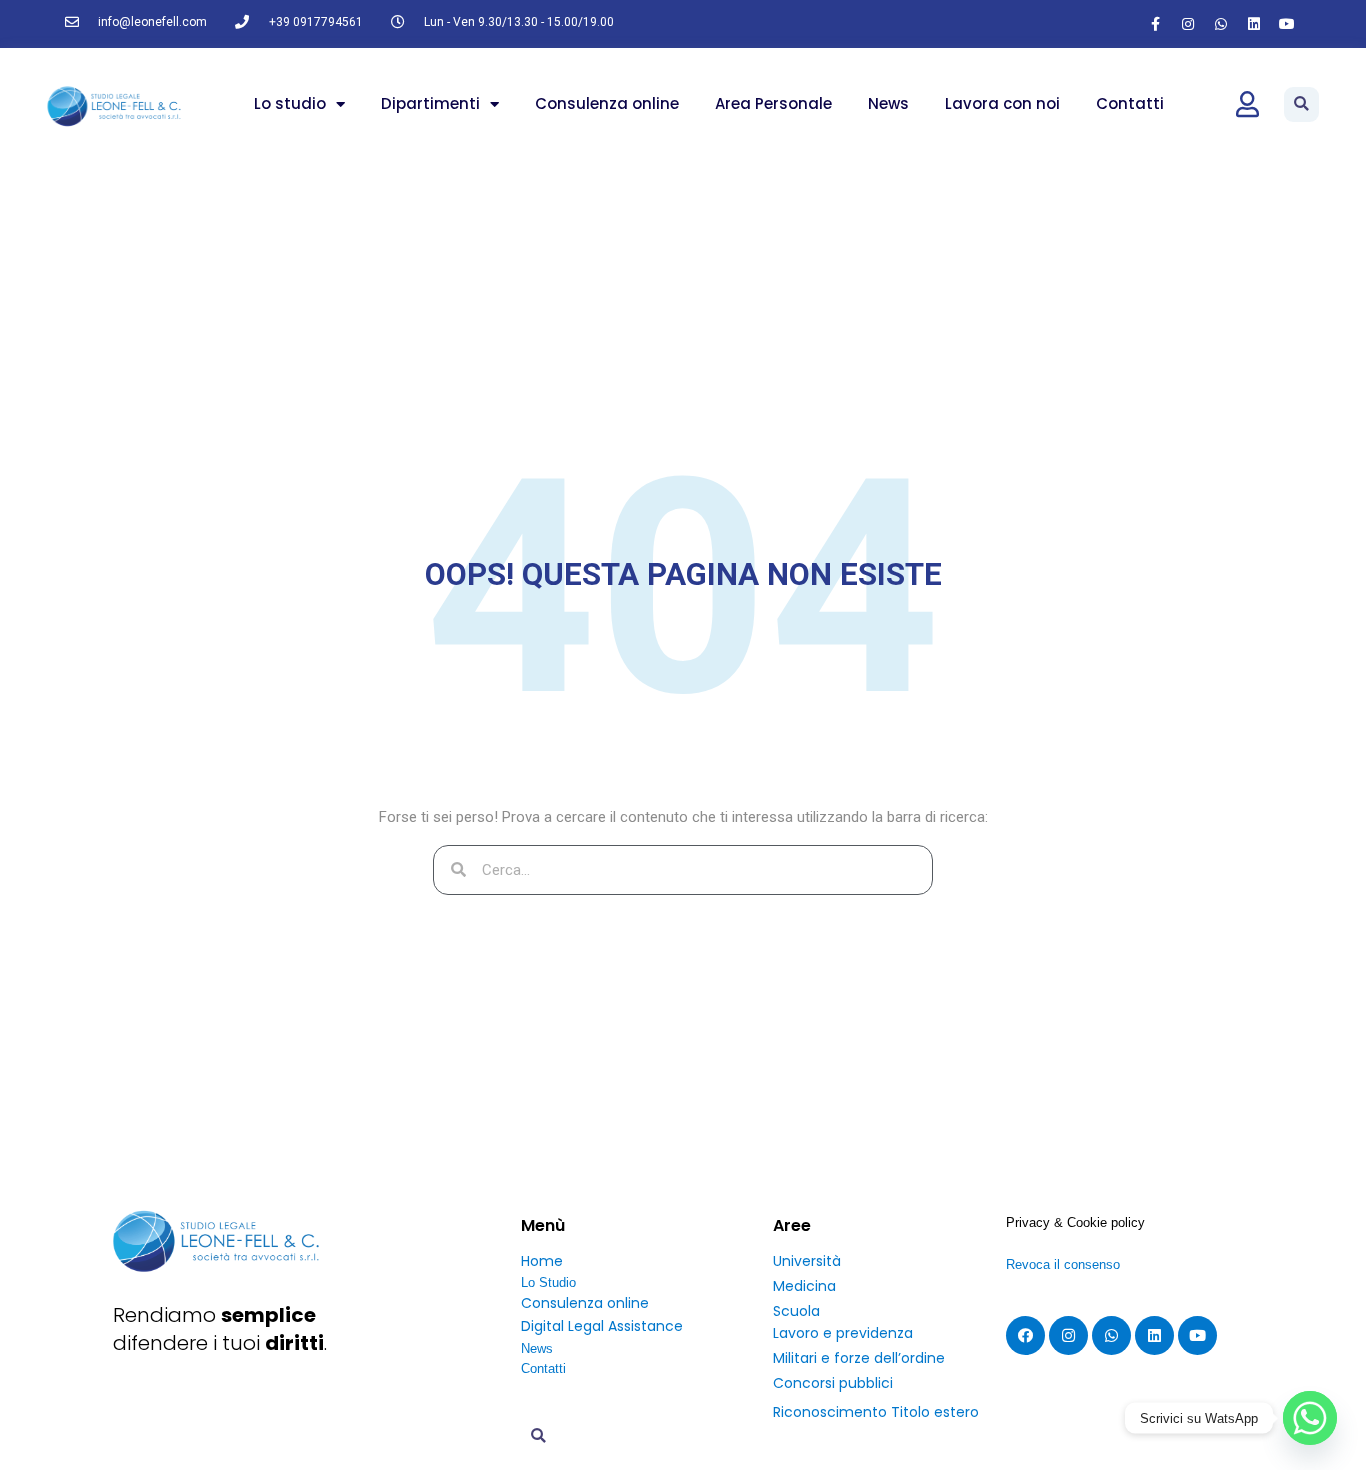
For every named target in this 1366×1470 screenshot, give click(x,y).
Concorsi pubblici (833, 1383)
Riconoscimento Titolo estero (876, 1412)
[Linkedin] (1254, 24)
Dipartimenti (430, 103)
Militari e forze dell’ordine (859, 1358)
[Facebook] (1025, 1335)
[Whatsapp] (1221, 24)
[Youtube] (1287, 24)
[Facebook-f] (1155, 24)
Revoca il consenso (1063, 1264)
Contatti (1130, 103)
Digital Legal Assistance (602, 1326)
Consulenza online (607, 103)
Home (542, 1261)
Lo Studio (548, 1282)
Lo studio (290, 103)
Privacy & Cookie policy (1075, 1222)
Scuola (796, 1311)
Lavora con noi (1002, 103)
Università (807, 1261)
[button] (1301, 104)
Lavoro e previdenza (843, 1333)
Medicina (804, 1286)
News (888, 103)
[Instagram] (1188, 24)
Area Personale (773, 103)
